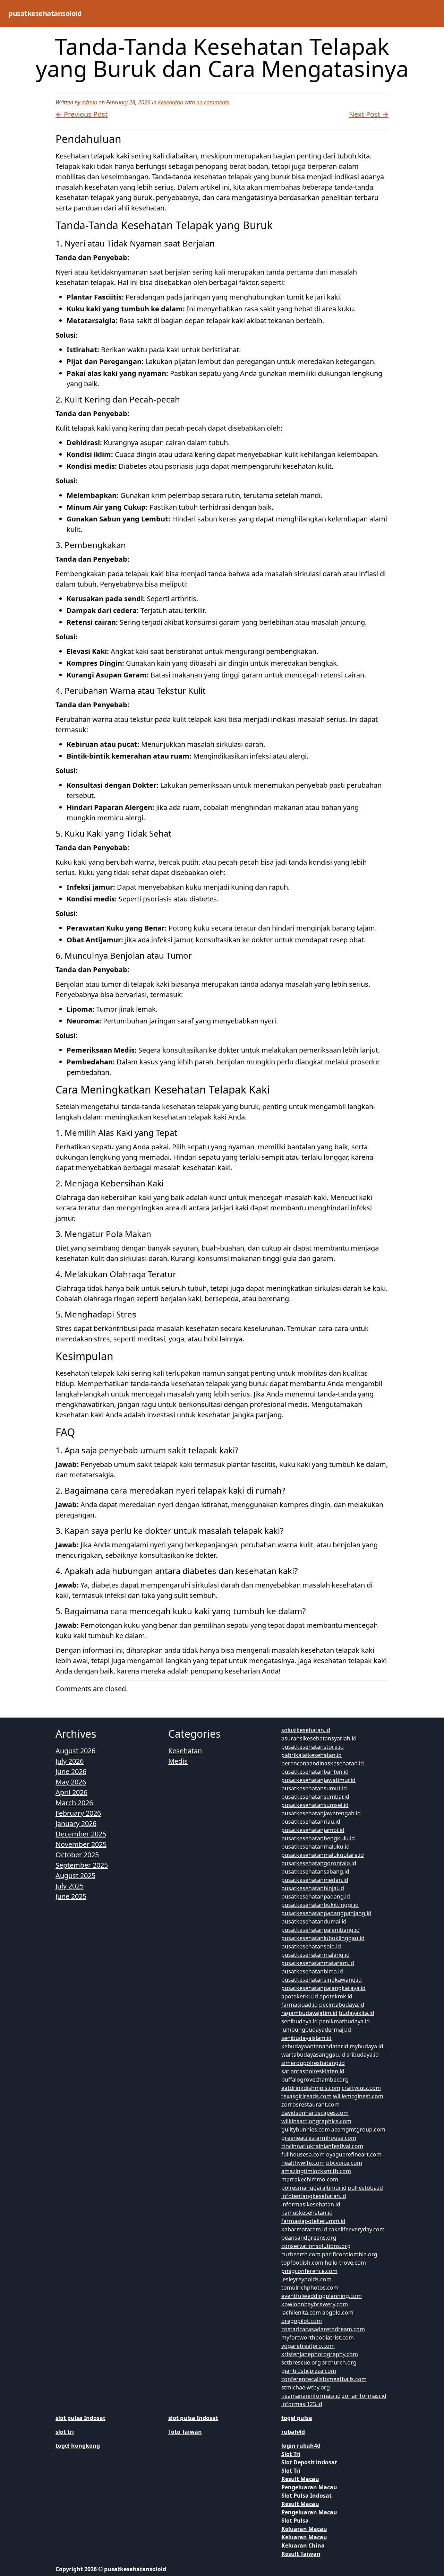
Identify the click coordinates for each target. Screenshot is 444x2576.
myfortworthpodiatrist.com (318, 2337)
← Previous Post (82, 114)
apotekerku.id (300, 1996)
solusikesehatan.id (306, 1730)
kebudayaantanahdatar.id (315, 2046)
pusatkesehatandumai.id (314, 1921)
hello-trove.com (345, 2263)
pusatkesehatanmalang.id (315, 1955)
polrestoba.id (365, 2188)
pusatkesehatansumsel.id (315, 1805)
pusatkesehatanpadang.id (316, 1896)
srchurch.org (339, 2362)
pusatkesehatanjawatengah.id (321, 1813)
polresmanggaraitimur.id (314, 2188)
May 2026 (71, 1782)
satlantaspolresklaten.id (313, 2071)
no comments (213, 102)
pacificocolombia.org (350, 2254)
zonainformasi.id (364, 2396)
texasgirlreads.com (306, 2096)
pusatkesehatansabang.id (315, 1872)
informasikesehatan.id (311, 2204)
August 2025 (75, 1875)
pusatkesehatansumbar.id (315, 1797)
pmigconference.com (309, 2271)
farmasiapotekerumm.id (313, 2221)
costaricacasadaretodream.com (323, 2329)
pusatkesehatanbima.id (312, 1971)
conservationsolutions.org (316, 2246)
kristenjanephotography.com (320, 2354)
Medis (178, 1761)
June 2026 (71, 1771)
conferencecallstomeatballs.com (324, 2379)
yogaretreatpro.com (308, 2346)
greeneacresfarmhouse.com (319, 2138)
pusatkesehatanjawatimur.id (318, 1780)
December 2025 (81, 1834)
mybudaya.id (366, 2046)
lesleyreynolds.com (306, 2279)
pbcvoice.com (344, 2163)
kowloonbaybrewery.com (315, 2304)
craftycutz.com (361, 2088)
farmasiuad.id (300, 2005)
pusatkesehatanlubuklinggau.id (323, 1938)
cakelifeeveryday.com (357, 2229)
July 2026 (70, 1761)
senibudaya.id (300, 2021)
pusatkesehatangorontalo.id (319, 1863)
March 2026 (74, 1803)
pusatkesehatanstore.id (313, 1747)
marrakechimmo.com (310, 2179)
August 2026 (75, 1751)
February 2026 (78, 1813)
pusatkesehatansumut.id (314, 1788)
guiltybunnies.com (306, 2129)
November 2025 (81, 1844)
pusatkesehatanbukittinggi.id (320, 1905)
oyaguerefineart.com (354, 2154)
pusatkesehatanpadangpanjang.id (326, 1913)
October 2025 (77, 1855)
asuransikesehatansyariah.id (319, 1738)
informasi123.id (302, 2404)
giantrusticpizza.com (309, 2371)
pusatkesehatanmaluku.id (315, 1847)
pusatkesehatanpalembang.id (321, 1930)
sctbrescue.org (301, 2362)
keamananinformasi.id (311, 2396)
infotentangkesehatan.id (314, 2196)
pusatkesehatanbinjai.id (313, 1888)
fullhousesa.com (303, 2154)
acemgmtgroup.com (358, 2129)
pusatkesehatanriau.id (311, 1822)
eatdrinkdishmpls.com (311, 2088)
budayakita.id (357, 2013)
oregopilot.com (302, 2321)
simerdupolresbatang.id (313, 2063)
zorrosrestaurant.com (310, 2104)
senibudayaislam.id (306, 2038)
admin (89, 102)
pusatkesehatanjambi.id (313, 1830)
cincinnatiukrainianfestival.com (322, 2146)
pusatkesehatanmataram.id (318, 1963)
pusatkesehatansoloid (45, 13)
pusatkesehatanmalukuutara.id (323, 1855)
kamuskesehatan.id (307, 2213)
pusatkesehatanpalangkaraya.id (323, 1988)
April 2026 (71, 1792)
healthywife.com (303, 2163)
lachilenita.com (301, 2313)
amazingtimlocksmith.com (316, 2171)
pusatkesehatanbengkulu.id (318, 1838)
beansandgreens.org (309, 2238)
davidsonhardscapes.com (315, 2113)
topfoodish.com (302, 2263)
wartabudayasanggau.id (313, 2055)
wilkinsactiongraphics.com (316, 2121)
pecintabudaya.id (342, 2005)
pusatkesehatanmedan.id (315, 1880)
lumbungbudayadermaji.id (316, 2030)
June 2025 (71, 1896)
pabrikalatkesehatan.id (311, 1755)
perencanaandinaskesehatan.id (323, 1763)
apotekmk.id (336, 1996)
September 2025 (82, 1865)
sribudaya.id (363, 2055)
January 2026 (76, 1823)
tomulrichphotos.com (310, 2288)
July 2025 (70, 1886)
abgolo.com (338, 2313)
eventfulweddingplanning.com (322, 2296)
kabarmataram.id (304, 2229)
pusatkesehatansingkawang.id (322, 1980)
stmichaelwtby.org (306, 2387)
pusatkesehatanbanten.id (315, 1772)
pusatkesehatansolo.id (311, 1946)
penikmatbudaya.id (344, 2021)
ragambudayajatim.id (309, 2013)
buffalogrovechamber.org (315, 2080)
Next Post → (369, 114)
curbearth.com (301, 2254)
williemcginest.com (358, 2096)
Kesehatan (170, 102)
